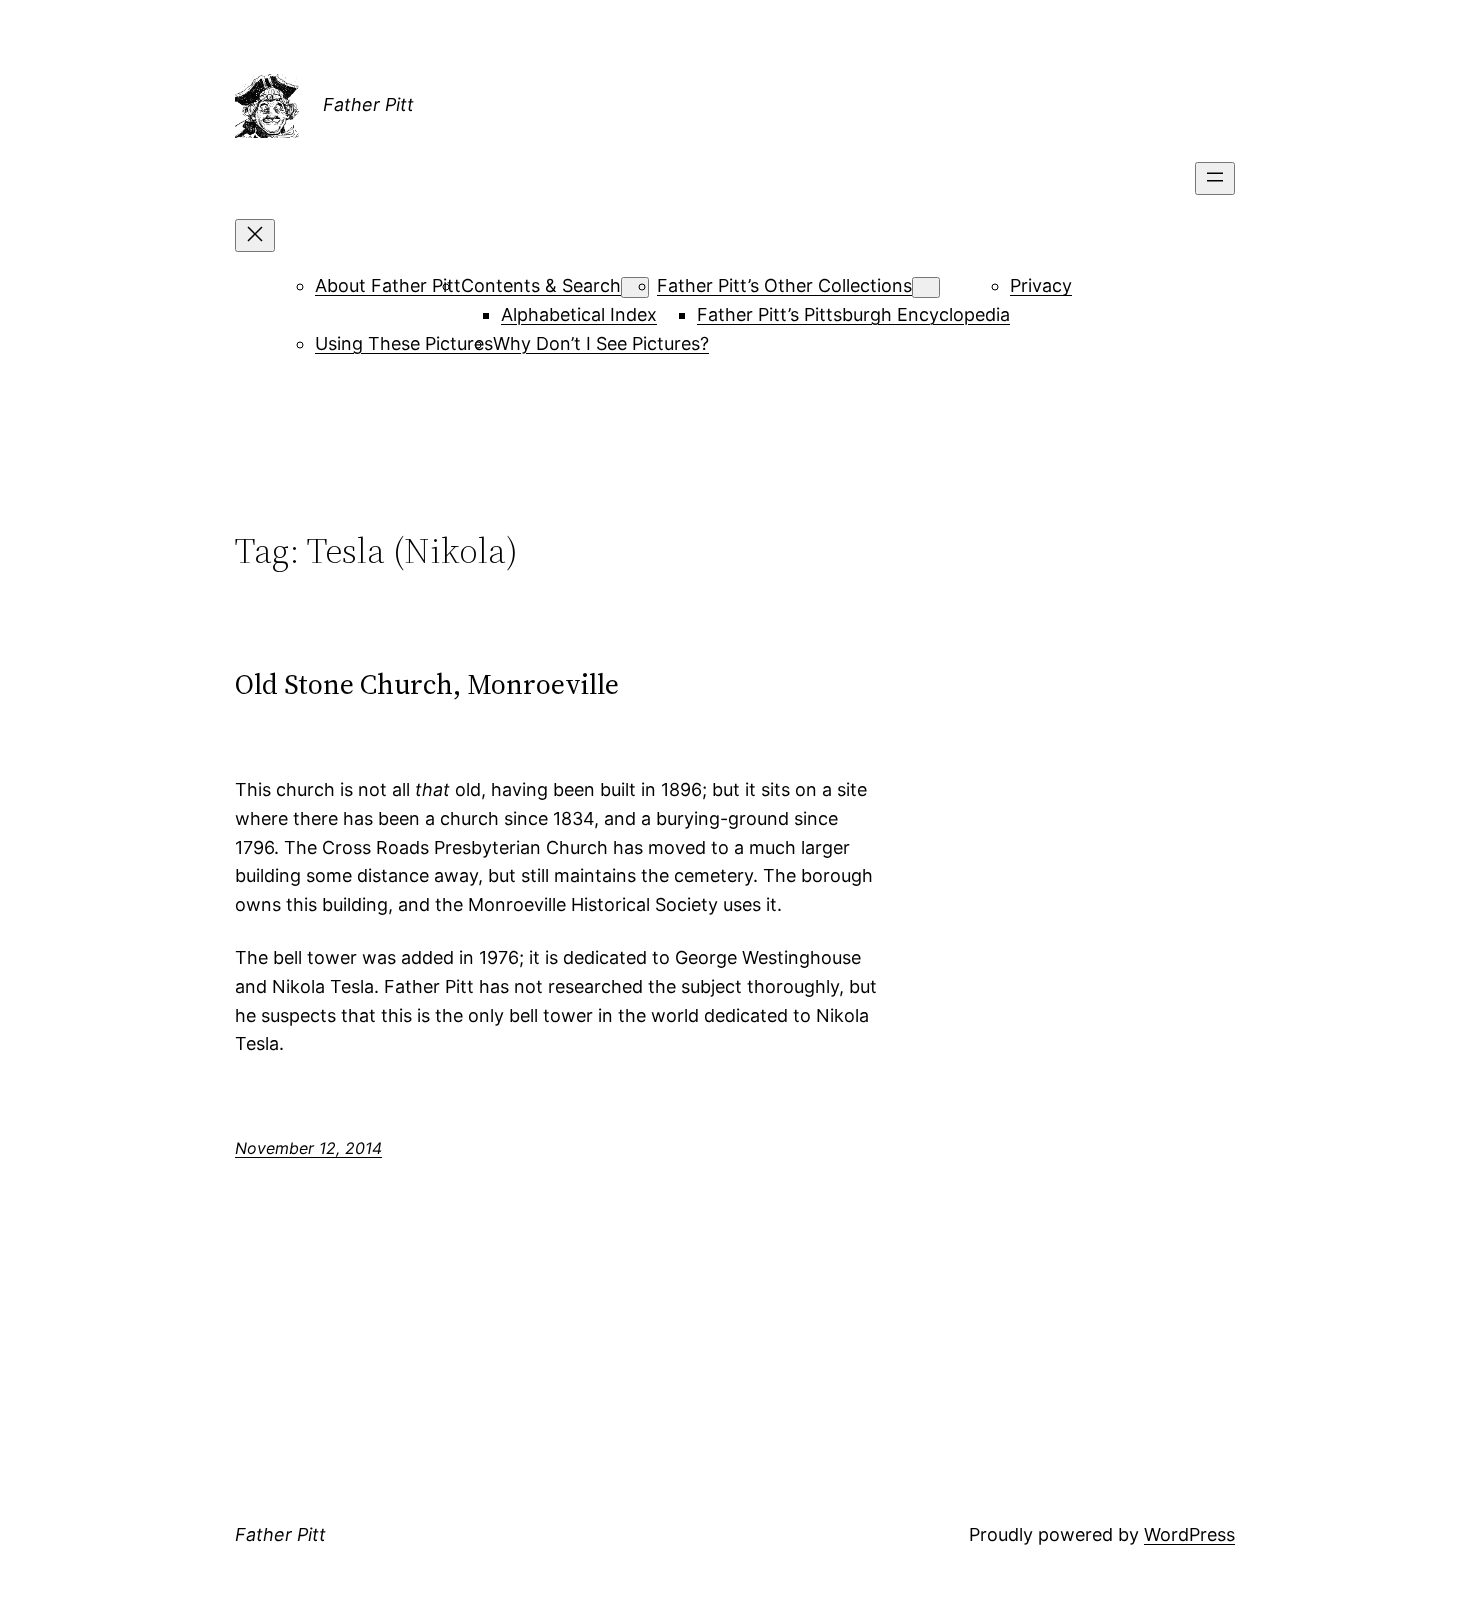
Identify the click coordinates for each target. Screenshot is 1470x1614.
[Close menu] (255, 235)
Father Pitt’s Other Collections (784, 285)
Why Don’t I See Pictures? (601, 343)
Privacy (1041, 285)
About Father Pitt (388, 285)
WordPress (1189, 1534)
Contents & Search (541, 285)
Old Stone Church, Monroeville (427, 684)
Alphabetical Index (579, 314)
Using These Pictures (404, 343)
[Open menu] (1215, 178)
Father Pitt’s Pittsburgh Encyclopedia (853, 314)
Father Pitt (368, 104)
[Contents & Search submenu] (635, 287)
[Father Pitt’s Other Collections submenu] (926, 287)
